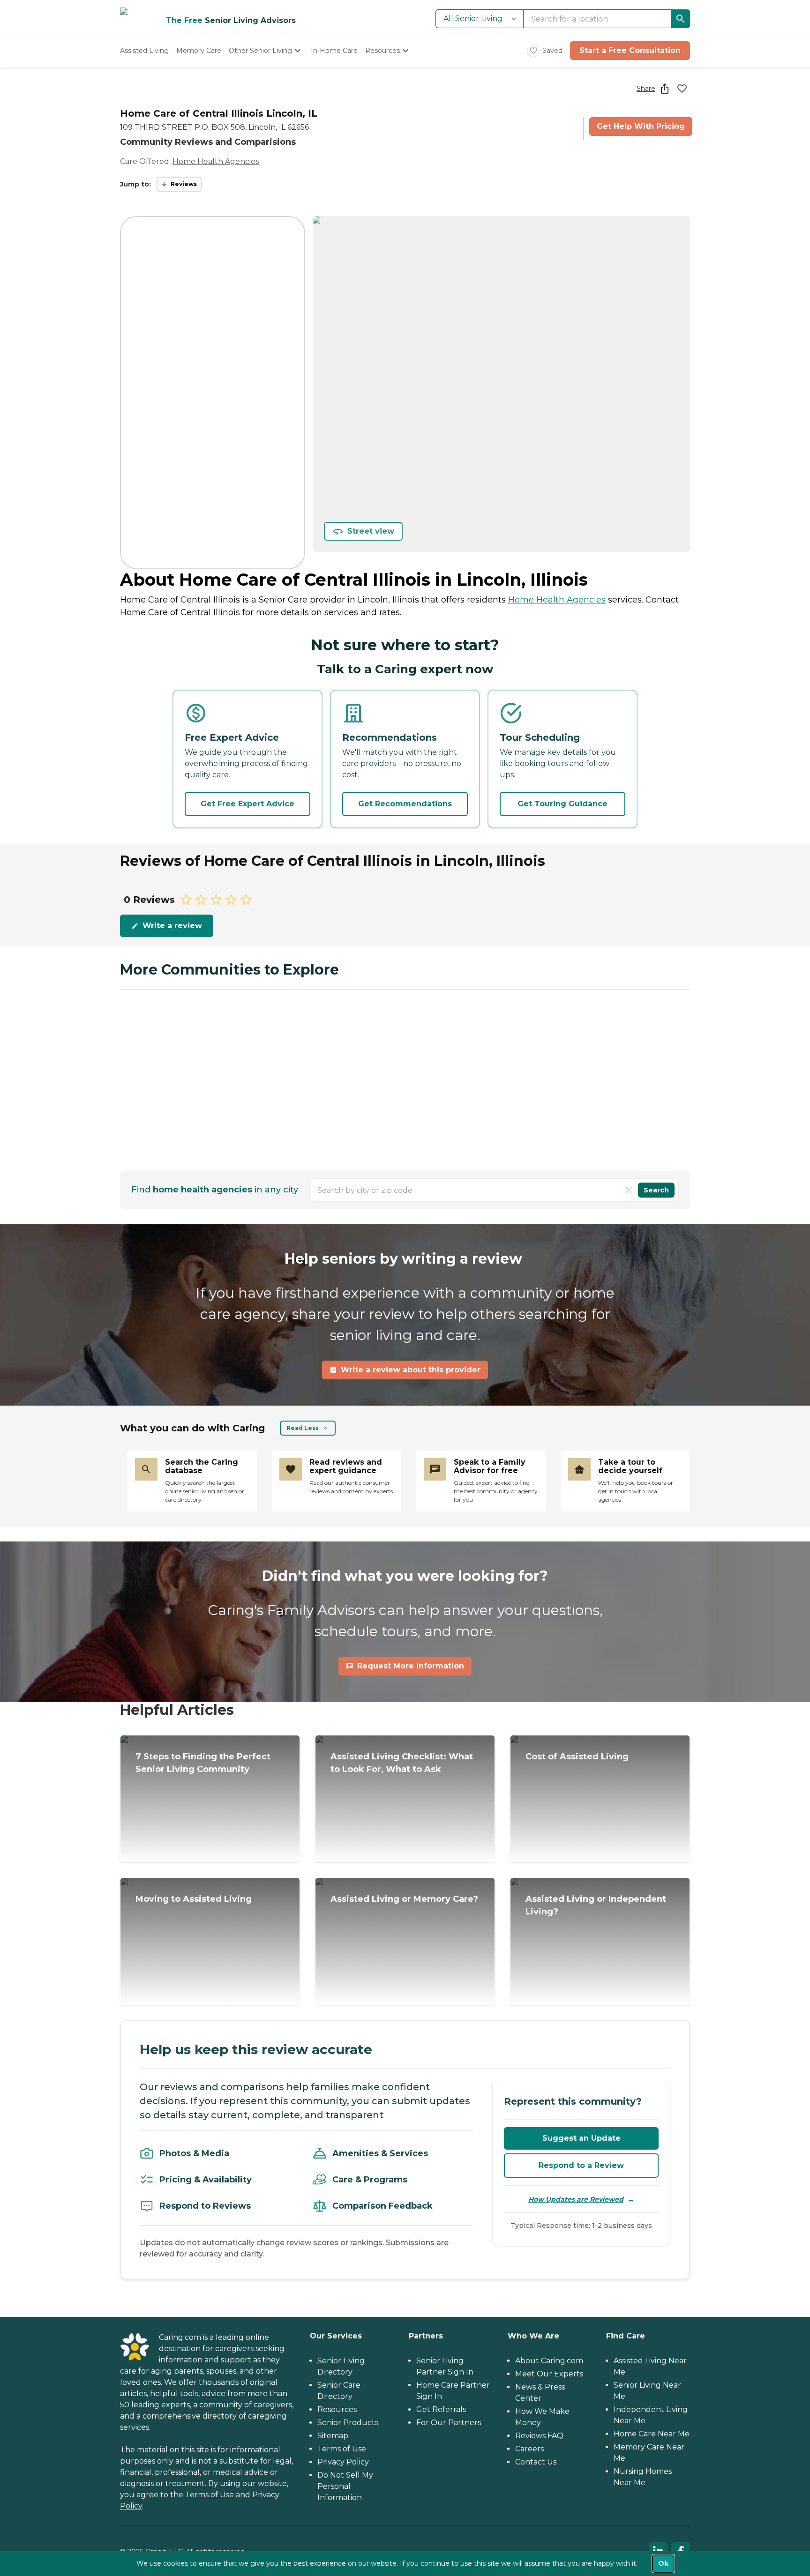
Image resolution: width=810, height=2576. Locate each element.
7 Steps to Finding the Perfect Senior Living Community (203, 1763)
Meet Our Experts (549, 2374)
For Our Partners (449, 2423)
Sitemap (333, 2436)
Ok (663, 2563)
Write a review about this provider (411, 1370)
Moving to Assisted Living (194, 1899)
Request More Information (411, 1666)
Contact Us (536, 2462)
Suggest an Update (581, 2138)
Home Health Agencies (216, 161)
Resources (337, 2409)
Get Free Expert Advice (247, 804)
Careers (529, 2449)
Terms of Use (210, 2495)
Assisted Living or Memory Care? (404, 1899)
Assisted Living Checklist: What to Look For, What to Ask (402, 1763)
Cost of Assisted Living (577, 1757)
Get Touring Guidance (562, 804)
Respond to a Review (581, 2165)
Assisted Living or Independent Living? (596, 1905)
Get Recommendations (405, 804)
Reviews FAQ (539, 2436)
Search (656, 1190)
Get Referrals (441, 2409)
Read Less (303, 1428)
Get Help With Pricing (641, 126)
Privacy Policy (343, 2462)
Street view (371, 531)
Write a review (172, 926)
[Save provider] (682, 89)
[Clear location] (629, 1190)
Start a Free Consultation (630, 50)
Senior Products (348, 2423)
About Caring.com (549, 2361)
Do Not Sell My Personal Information (345, 2486)
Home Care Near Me (652, 2434)
